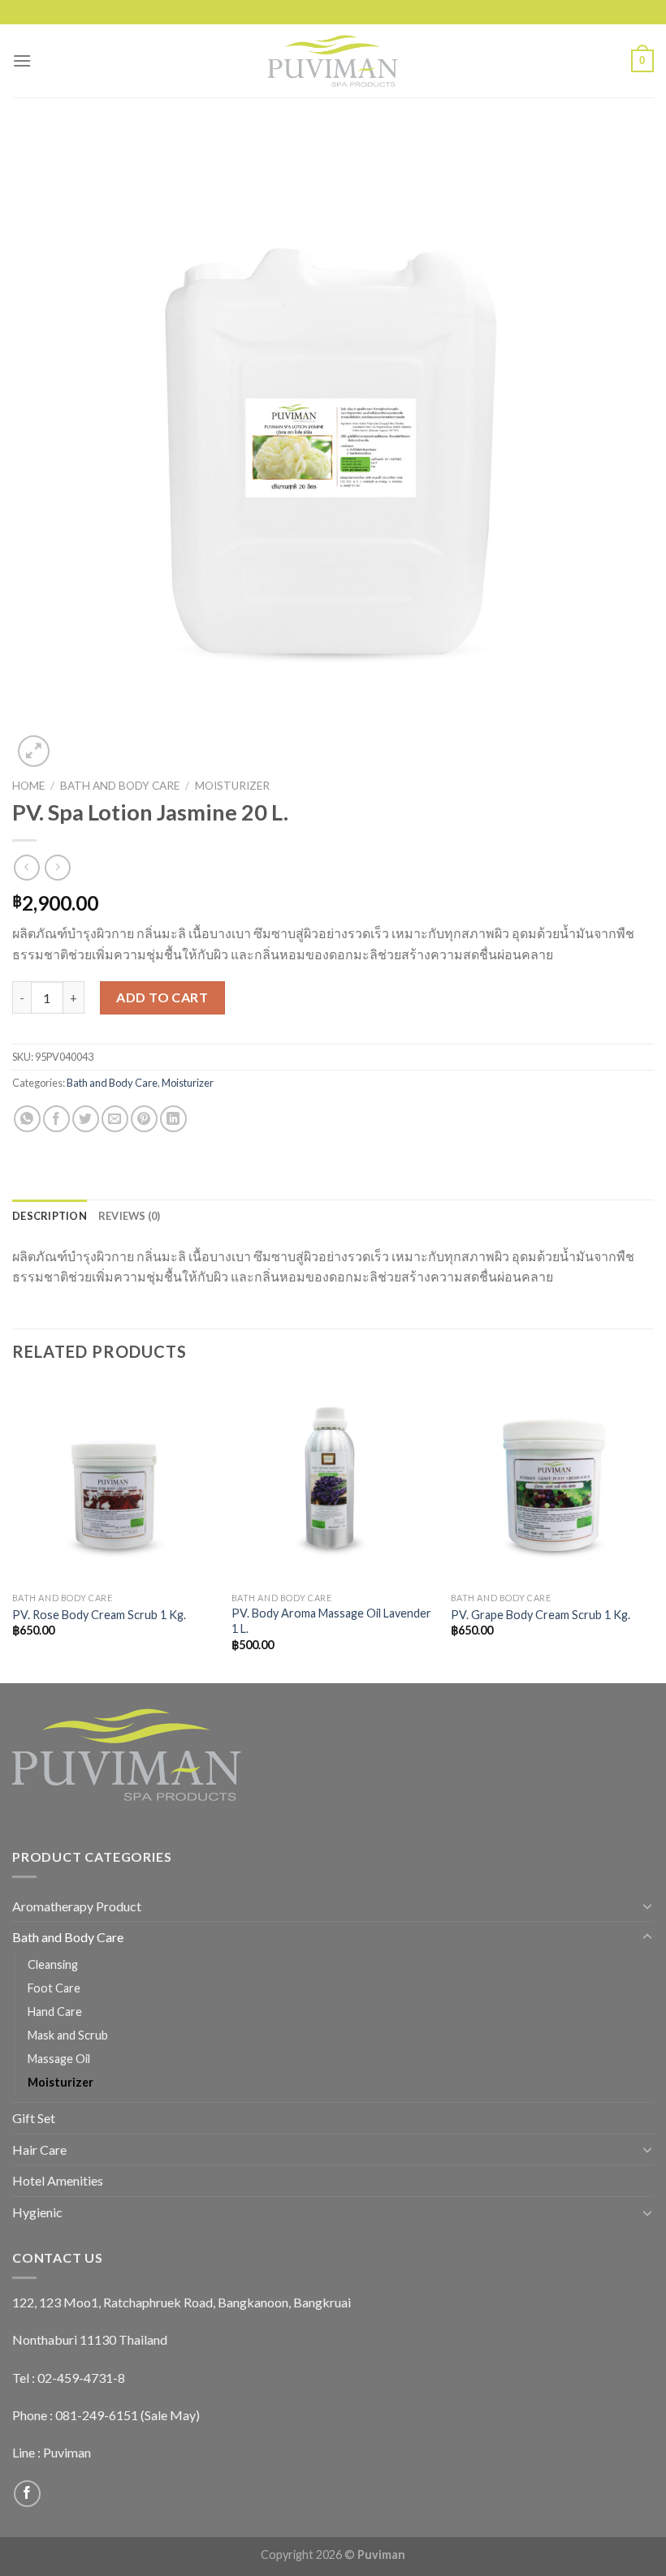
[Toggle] (647, 1906)
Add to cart (162, 997)
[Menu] (22, 60)
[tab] (50, 1216)
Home (28, 786)
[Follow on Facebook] (27, 2494)
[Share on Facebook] (56, 1119)
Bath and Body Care (120, 786)
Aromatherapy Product (77, 1906)
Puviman (67, 2452)
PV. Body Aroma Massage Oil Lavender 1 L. (331, 1621)
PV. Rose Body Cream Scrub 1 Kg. (99, 1615)
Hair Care (39, 2150)
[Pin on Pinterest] (144, 1119)
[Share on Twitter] (86, 1119)
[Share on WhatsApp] (27, 1119)
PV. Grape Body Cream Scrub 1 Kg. (541, 1615)
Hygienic (37, 2212)
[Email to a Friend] (115, 1119)
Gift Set (34, 2118)
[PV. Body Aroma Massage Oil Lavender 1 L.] (333, 1483)
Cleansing (53, 1964)
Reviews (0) (130, 1216)
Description (50, 1216)
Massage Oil (59, 2059)
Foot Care (54, 1988)
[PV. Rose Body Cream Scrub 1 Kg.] (114, 1483)
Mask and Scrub (68, 2035)
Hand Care (55, 2012)
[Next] (653, 1531)
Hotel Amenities (58, 2180)
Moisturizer (232, 786)
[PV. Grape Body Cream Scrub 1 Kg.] (552, 1483)
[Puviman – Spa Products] (333, 61)
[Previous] (13, 1531)
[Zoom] (34, 751)
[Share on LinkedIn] (173, 1119)
